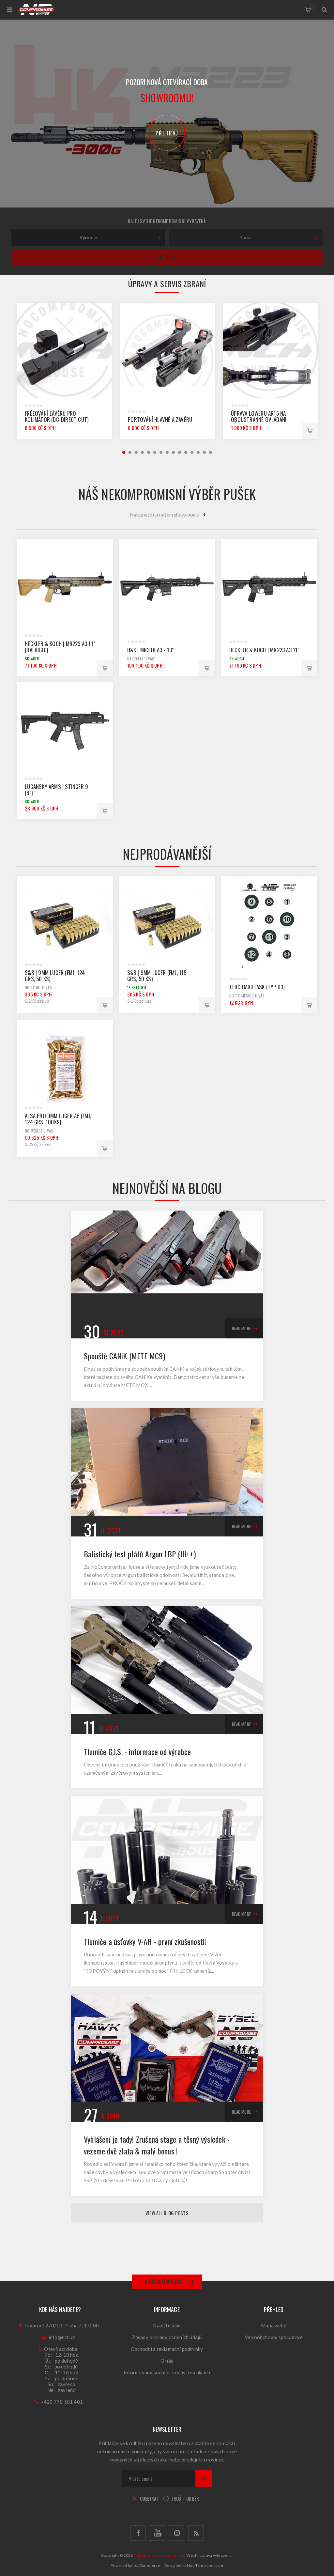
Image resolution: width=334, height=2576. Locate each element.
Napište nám (167, 2325)
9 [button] (173, 452)
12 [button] (192, 452)
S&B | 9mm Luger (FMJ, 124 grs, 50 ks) (55, 976)
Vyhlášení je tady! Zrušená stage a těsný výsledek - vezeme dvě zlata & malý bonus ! (157, 2145)
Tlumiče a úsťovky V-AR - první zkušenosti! (145, 1941)
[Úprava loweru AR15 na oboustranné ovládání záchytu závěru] (270, 350)
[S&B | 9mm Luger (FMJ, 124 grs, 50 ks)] (65, 925)
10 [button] (180, 452)
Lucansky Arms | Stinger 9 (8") (56, 790)
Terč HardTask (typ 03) (257, 987)
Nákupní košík (312, 7)
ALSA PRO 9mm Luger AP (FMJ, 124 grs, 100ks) (58, 1119)
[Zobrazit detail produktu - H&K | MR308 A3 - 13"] (167, 587)
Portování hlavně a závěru (160, 419)
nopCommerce (146, 2565)
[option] (64, 371)
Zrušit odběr (185, 2498)
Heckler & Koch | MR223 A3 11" (264, 650)
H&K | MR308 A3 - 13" (151, 650)
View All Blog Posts (167, 2213)
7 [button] (161, 452)
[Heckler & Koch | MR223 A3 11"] (269, 587)
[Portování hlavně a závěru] (167, 350)
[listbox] (88, 238)
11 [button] (186, 452)
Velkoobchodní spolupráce (274, 2337)
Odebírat (149, 2498)
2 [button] (130, 452)
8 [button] (167, 452)
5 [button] (149, 452)
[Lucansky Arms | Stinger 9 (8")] (65, 730)
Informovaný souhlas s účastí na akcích (167, 2372)
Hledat (167, 257)
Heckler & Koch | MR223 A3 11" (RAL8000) (60, 647)
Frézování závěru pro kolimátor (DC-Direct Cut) (57, 416)
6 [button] (155, 452)
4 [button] (142, 452)
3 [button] (136, 452)
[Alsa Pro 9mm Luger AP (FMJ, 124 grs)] (65, 1068)
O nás (167, 2361)
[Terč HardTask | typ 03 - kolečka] (269, 925)
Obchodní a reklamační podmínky (167, 2349)
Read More (241, 1328)
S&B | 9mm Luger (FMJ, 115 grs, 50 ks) (157, 976)
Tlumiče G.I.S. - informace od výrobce (137, 1751)
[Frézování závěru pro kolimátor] (64, 350)
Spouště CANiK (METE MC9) (124, 1356)
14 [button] (204, 452)
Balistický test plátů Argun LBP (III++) (140, 1554)
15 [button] (211, 452)
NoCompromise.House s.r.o (159, 2555)
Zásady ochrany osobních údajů (167, 2337)
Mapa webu (274, 2325)
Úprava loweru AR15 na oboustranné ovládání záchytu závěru (259, 419)
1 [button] (124, 452)
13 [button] (198, 452)
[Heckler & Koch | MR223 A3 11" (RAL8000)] (65, 587)
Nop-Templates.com (205, 2565)
